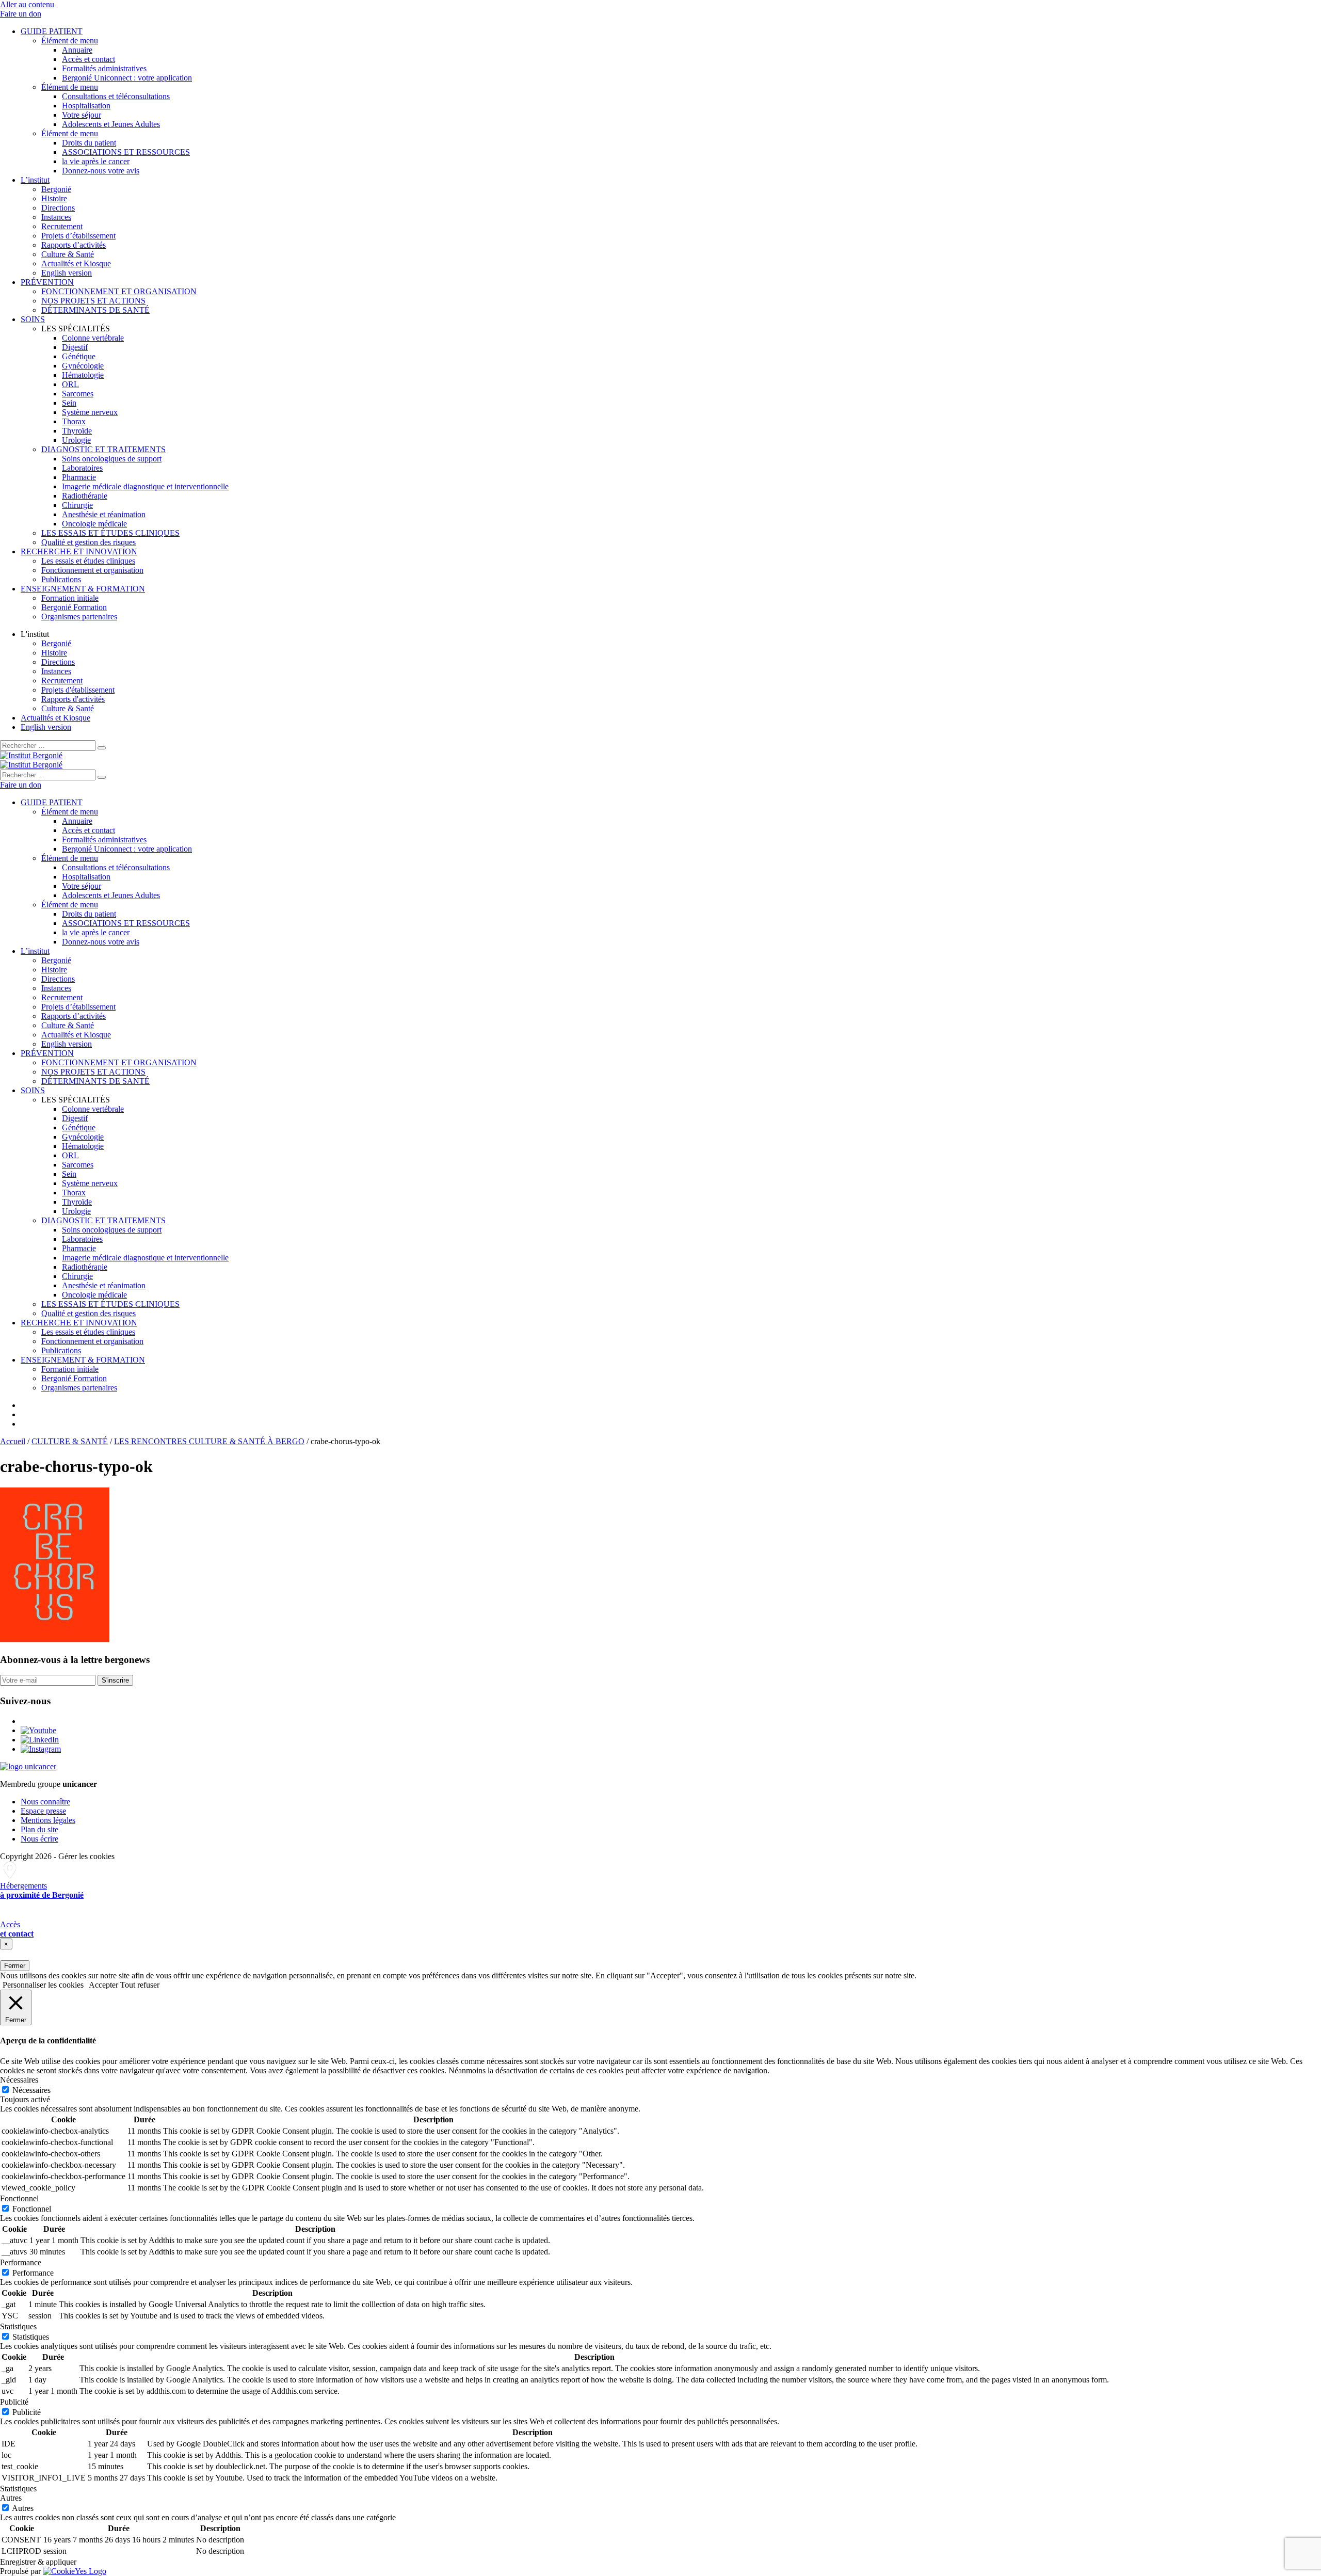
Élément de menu (70, 41)
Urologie (76, 440)
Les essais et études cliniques (88, 561)
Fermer (15, 1966)
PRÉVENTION (47, 282)
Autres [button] (11, 2498)
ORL (70, 384)
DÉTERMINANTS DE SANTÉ (95, 310)
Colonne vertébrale (93, 338)
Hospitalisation (86, 106)
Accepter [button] (103, 1985)
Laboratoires (82, 468)
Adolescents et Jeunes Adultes (111, 124)
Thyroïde (77, 431)
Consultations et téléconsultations (116, 96)
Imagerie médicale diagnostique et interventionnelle (145, 486)
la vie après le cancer (96, 161)
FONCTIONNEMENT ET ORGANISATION (119, 291)
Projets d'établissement (78, 690)
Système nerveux (90, 412)
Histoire (54, 198)
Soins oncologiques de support (112, 459)
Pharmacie (79, 477)
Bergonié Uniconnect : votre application (127, 78)
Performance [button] (21, 2262)
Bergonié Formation (74, 607)
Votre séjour (82, 115)
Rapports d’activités (74, 245)
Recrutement (62, 226)
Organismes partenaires (79, 617)
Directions (58, 208)
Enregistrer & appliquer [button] (38, 2562)
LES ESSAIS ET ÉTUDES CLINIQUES (110, 533)
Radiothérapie (85, 496)
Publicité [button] (14, 2402)
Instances (56, 217)
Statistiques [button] (18, 2326)
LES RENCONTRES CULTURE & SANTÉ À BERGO (209, 1441)
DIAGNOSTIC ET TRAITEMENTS (103, 449)
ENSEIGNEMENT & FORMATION (83, 589)
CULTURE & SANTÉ (70, 1441)
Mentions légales (48, 1820)
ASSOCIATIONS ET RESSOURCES (126, 152)
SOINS (33, 319)
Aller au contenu (27, 4)
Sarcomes (78, 394)
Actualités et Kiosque (76, 263)
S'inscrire (115, 1680)
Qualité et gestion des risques (88, 542)
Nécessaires (31, 2090)
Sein (69, 403)
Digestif (75, 347)
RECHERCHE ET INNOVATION (79, 551)
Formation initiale (70, 598)
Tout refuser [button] (140, 1985)
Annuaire (77, 50)
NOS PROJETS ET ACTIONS (93, 301)
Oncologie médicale (94, 524)
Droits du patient (89, 143)
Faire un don (21, 14)
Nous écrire (39, 1839)
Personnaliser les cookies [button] (43, 1985)
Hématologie (83, 375)
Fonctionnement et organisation (92, 570)
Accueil (13, 1441)
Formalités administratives (104, 68)
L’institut (35, 180)
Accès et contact (88, 59)
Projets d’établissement (78, 236)
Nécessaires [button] (19, 2080)
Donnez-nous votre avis (101, 171)
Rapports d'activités (73, 699)
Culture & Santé (68, 254)
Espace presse (43, 1811)
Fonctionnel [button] (19, 2198)
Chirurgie (77, 505)
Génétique (79, 356)
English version (67, 273)
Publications (61, 579)
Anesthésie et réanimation (104, 514)
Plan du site (39, 1829)
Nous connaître (45, 1802)
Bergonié (56, 189)
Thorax (74, 421)
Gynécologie (83, 366)
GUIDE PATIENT (52, 31)
